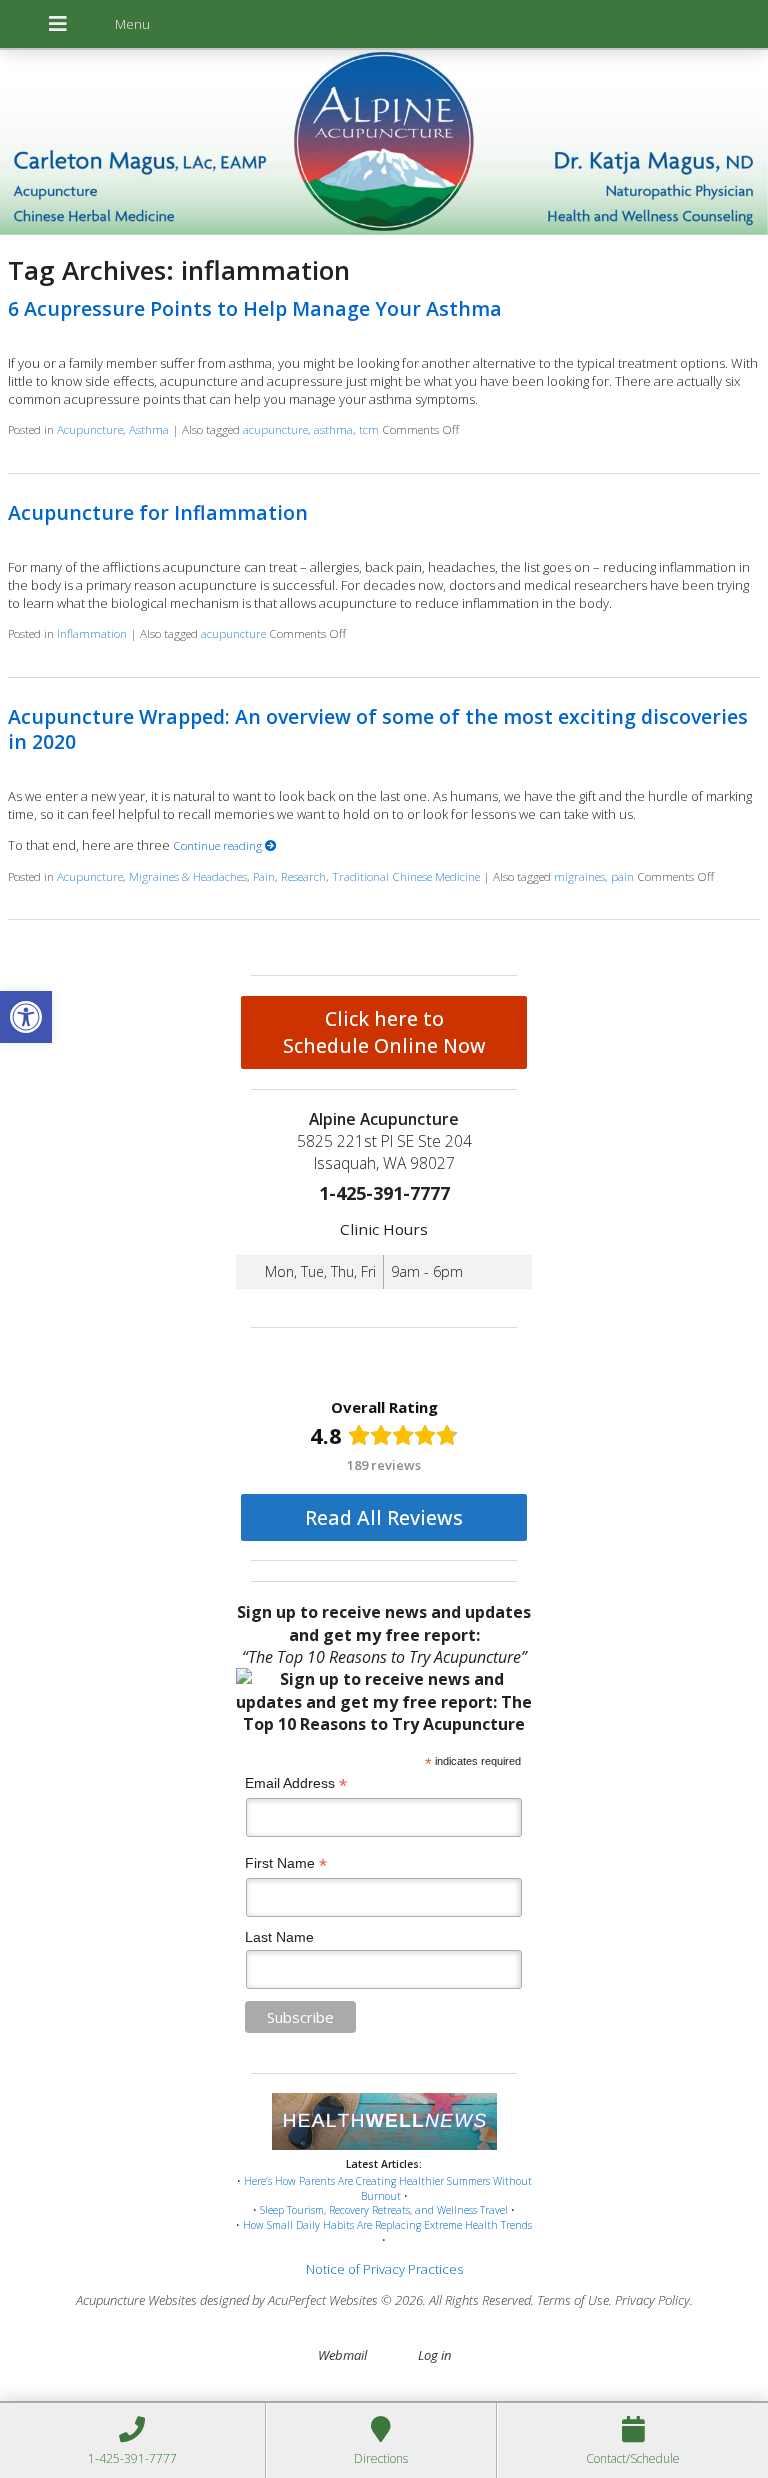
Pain (264, 876)
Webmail (342, 2355)
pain (622, 876)
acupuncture (275, 429)
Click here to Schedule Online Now (384, 1032)
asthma (333, 429)
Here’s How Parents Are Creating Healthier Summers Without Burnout (388, 2188)
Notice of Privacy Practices (384, 2269)
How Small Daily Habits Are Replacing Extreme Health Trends (387, 2225)
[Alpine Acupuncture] (384, 144)
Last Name (279, 1937)
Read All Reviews (384, 1517)
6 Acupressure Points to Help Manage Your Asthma (255, 308)
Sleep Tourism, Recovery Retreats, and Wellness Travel (384, 2210)
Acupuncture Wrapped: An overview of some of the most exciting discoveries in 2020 (378, 729)
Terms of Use (573, 2300)
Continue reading (219, 845)
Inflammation (92, 633)
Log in (434, 2355)
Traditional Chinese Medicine (406, 876)
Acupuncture (90, 429)
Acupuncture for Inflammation (158, 512)
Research (303, 876)
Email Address (296, 1783)
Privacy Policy (652, 2300)
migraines (579, 876)
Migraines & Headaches (188, 876)
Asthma (149, 429)
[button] (26, 1017)
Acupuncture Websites (136, 2300)
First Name (286, 1863)
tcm (369, 429)
